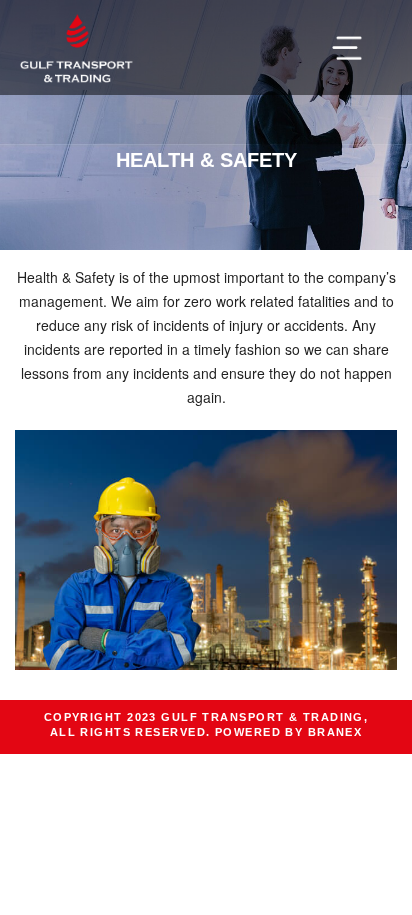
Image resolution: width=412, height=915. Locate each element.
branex (335, 732)
